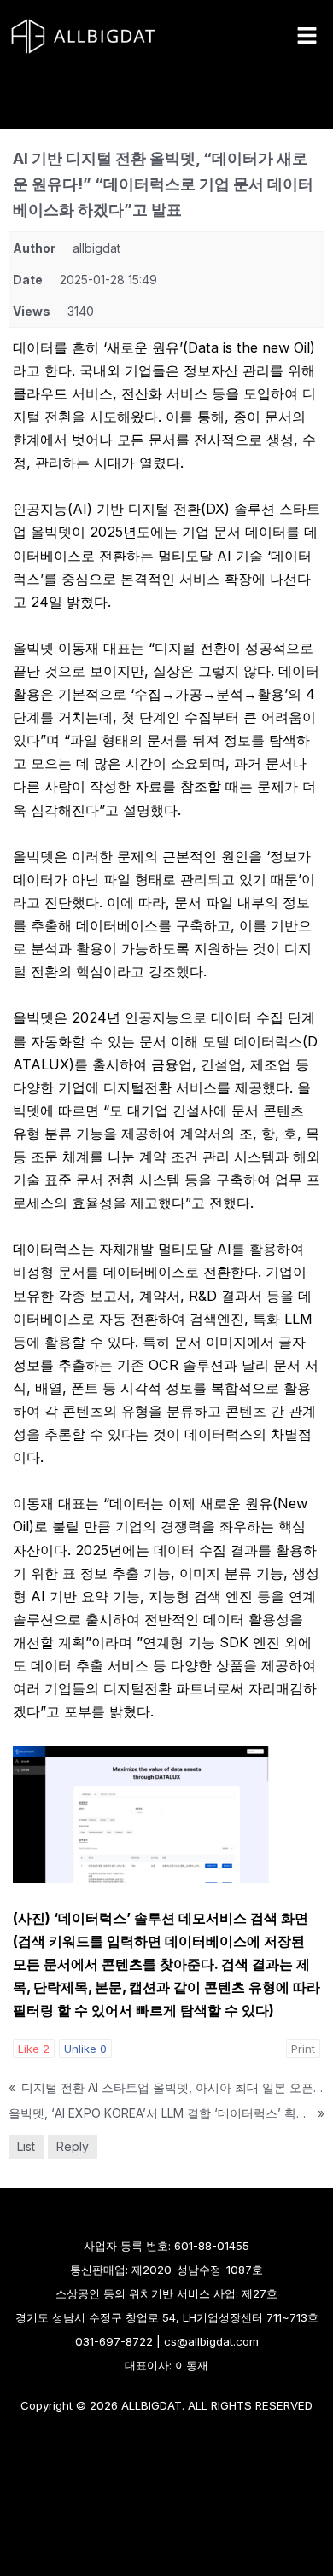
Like (34, 2049)
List (26, 2146)
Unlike (85, 2049)
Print (303, 2049)
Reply (73, 2146)
